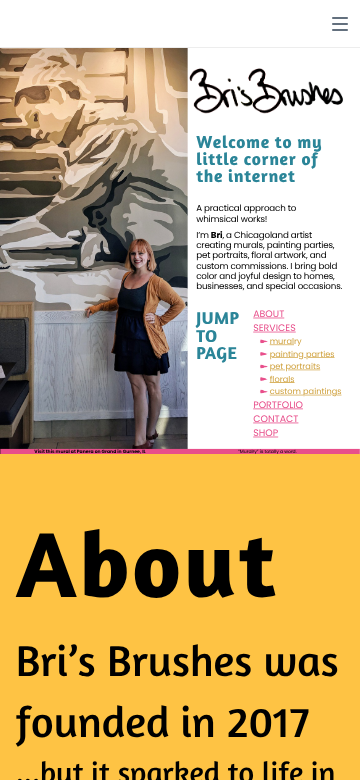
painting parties (302, 354)
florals (282, 379)
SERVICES (274, 327)
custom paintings (306, 392)
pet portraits (295, 366)
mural (282, 341)
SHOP (265, 432)
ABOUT (268, 313)
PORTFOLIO (278, 404)
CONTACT (275, 418)
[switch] (340, 24)
